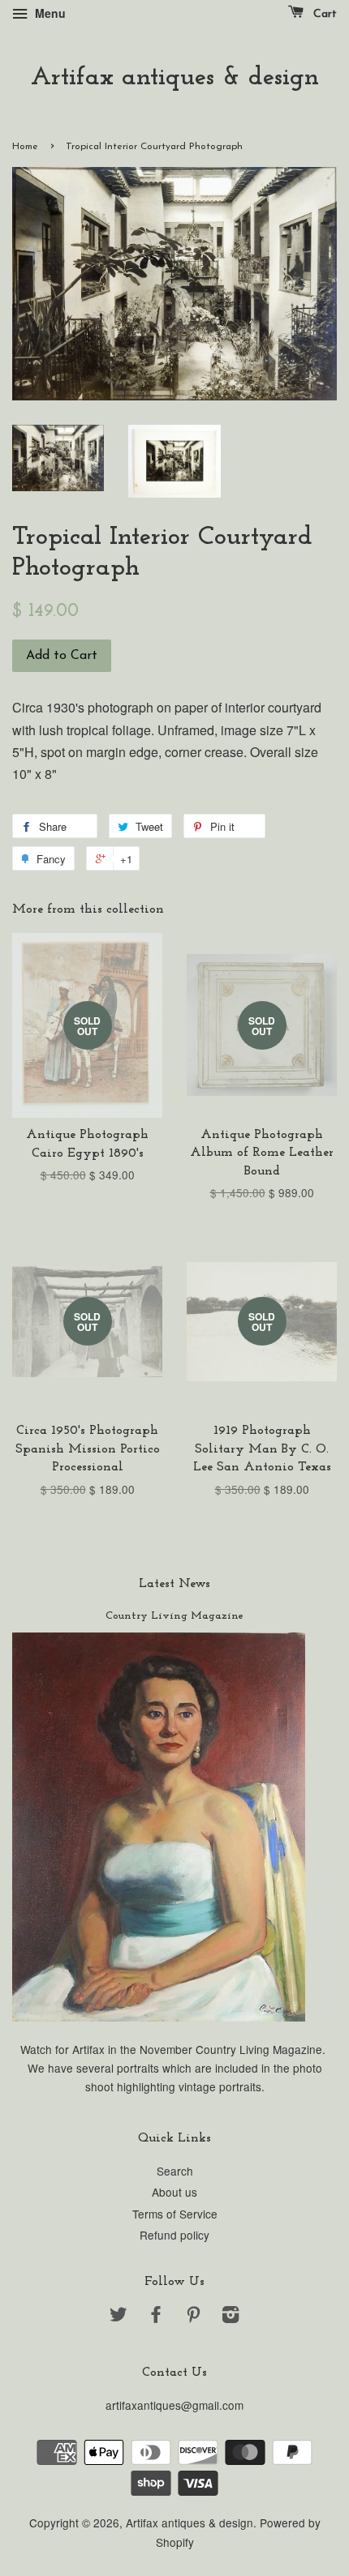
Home (25, 147)
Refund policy (174, 2235)
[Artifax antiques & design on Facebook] (156, 2317)
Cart (323, 14)
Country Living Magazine (174, 1616)
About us (174, 2192)
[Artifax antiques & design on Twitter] (118, 2317)
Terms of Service (175, 2214)
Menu (49, 13)
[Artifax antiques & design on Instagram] (231, 2317)
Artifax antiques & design (175, 78)
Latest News (174, 1584)
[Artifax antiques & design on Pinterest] (193, 2317)
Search (175, 2171)
